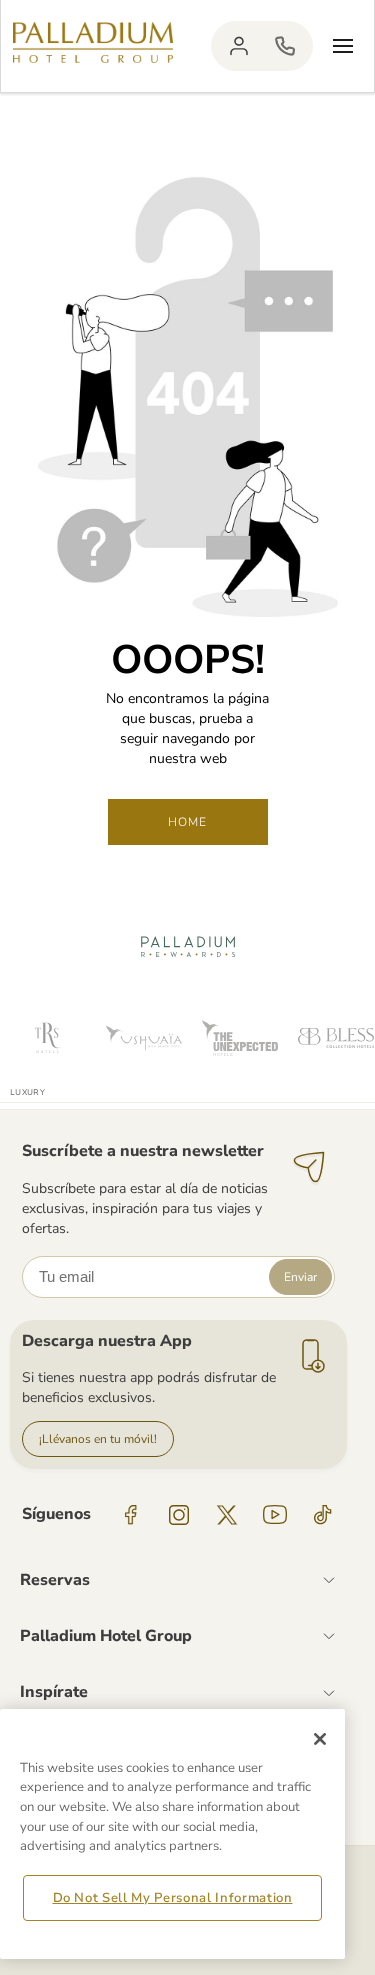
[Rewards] (239, 46)
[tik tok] (323, 1515)
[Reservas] (285, 46)
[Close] (320, 1739)
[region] (172, 1834)
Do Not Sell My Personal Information (173, 1898)
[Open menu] (343, 46)
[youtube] (275, 1515)
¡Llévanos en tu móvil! (98, 1439)
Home (188, 822)
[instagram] (179, 1515)
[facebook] (131, 1515)
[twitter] (227, 1515)
